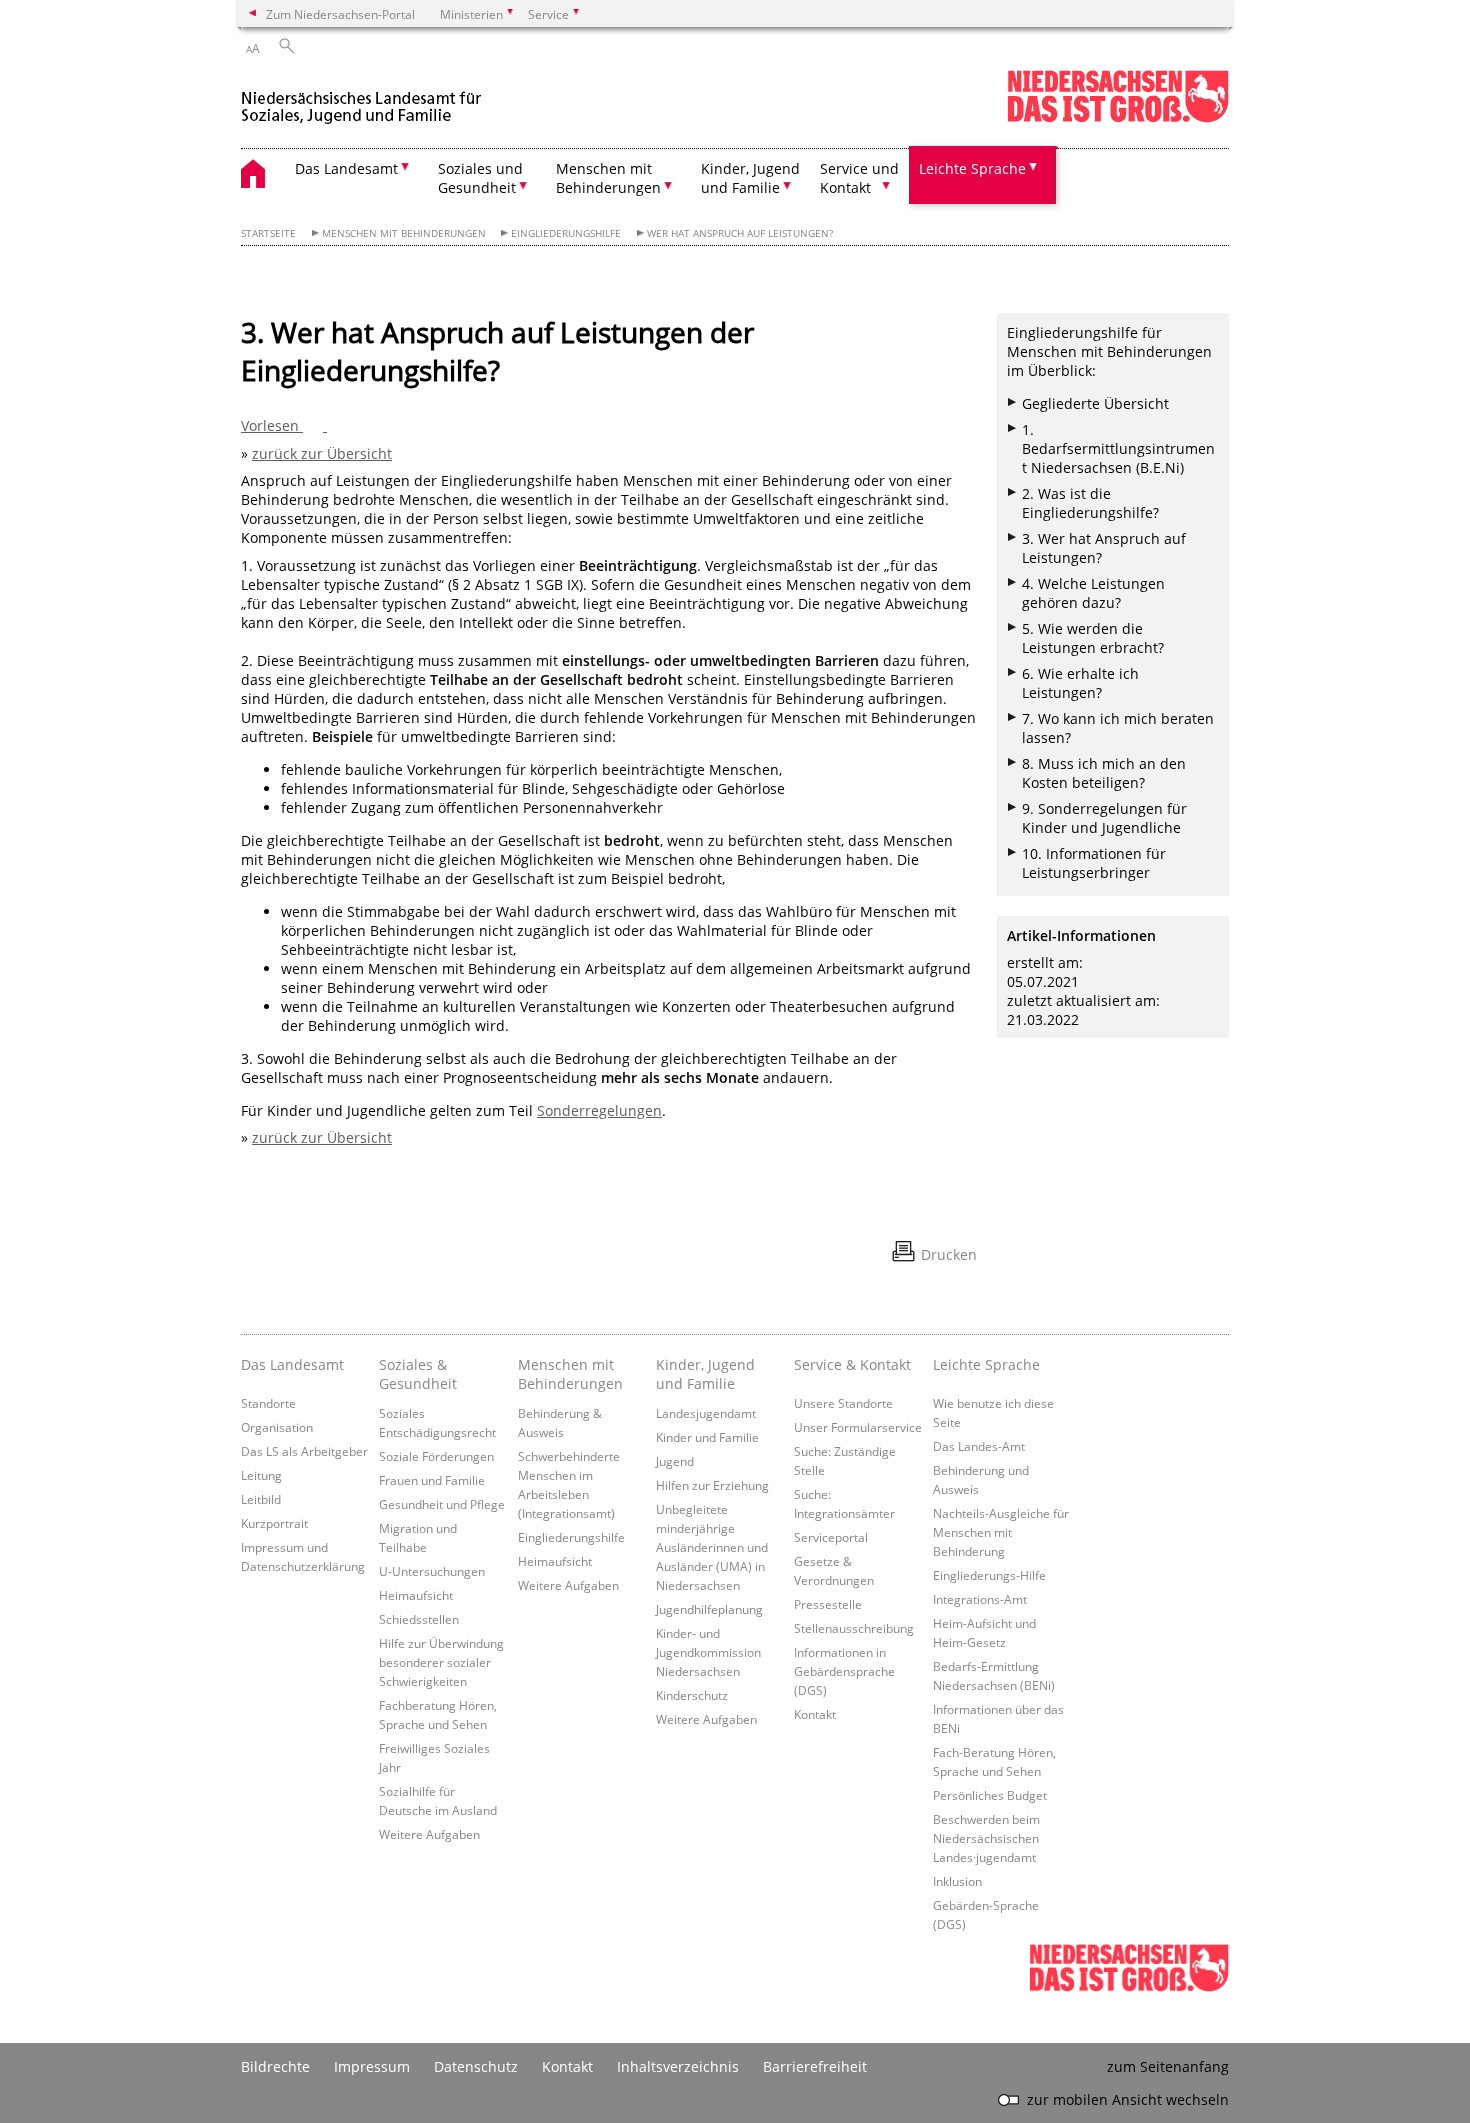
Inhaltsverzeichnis (678, 2066)
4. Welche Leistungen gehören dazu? (1093, 593)
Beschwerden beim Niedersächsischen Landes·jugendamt (986, 1838)
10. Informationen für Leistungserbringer (1094, 863)
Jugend (675, 1461)
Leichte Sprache (986, 1364)
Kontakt (815, 1714)
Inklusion (957, 1881)
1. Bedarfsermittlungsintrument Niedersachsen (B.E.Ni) (1118, 448)
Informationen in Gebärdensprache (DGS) (844, 1671)
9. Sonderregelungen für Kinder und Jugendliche (1104, 818)
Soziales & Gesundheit (418, 1374)
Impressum (372, 2066)
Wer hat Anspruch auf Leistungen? (740, 233)
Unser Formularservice (858, 1427)
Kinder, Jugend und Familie (705, 1374)
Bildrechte (275, 2066)
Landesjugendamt (706, 1413)
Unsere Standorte (843, 1403)
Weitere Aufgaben (429, 1834)
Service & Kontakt (852, 1364)
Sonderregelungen (599, 1110)
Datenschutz (476, 2066)
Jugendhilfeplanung (709, 1609)
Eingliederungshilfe (566, 233)
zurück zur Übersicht (322, 453)
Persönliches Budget (990, 1795)
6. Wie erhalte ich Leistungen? (1080, 683)
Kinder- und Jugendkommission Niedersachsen (708, 1652)
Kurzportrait (274, 1523)
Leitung (261, 1475)
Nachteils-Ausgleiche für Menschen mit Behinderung (1001, 1532)
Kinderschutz (692, 1695)
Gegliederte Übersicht (1095, 403)
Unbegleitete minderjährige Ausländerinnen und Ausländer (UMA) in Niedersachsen (712, 1547)
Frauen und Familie (432, 1480)
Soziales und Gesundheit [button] (480, 178)
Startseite (268, 233)
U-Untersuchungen (432, 1571)
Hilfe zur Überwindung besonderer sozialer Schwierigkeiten (441, 1662)
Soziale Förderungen (436, 1456)
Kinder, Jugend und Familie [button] (750, 178)
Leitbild (261, 1499)
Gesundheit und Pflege (442, 1504)
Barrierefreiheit (815, 2066)
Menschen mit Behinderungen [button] (608, 178)
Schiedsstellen (419, 1619)
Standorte (268, 1403)
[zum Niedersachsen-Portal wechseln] (1118, 118)
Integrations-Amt (980, 1599)
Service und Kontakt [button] (859, 178)
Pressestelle (828, 1604)
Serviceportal (831, 1537)
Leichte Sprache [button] (972, 168)
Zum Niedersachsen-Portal (340, 14)
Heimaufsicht (416, 1595)
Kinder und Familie (707, 1437)
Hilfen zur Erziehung (712, 1485)
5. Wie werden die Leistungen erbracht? (1093, 638)
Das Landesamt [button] (346, 168)
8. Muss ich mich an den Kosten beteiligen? (1104, 773)
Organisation (277, 1427)
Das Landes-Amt (979, 1446)
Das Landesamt (292, 1364)
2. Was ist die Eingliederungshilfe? (1090, 503)
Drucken (949, 1254)
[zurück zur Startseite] (365, 98)
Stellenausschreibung (854, 1628)
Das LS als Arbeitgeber (304, 1451)
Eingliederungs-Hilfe (989, 1575)
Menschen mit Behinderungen (404, 233)
